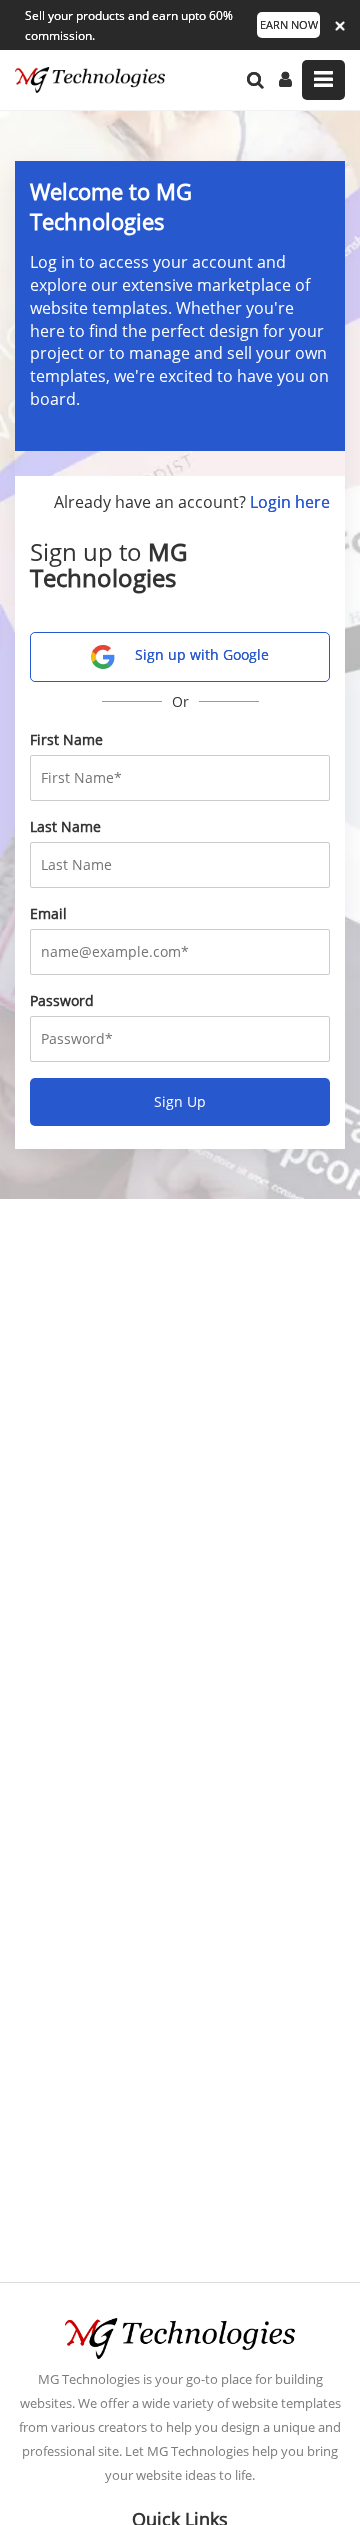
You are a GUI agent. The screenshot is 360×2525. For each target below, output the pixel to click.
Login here (290, 502)
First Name (66, 739)
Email (48, 913)
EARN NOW (289, 24)
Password (62, 1000)
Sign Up (180, 1101)
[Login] (285, 80)
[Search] (255, 80)
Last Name (65, 826)
